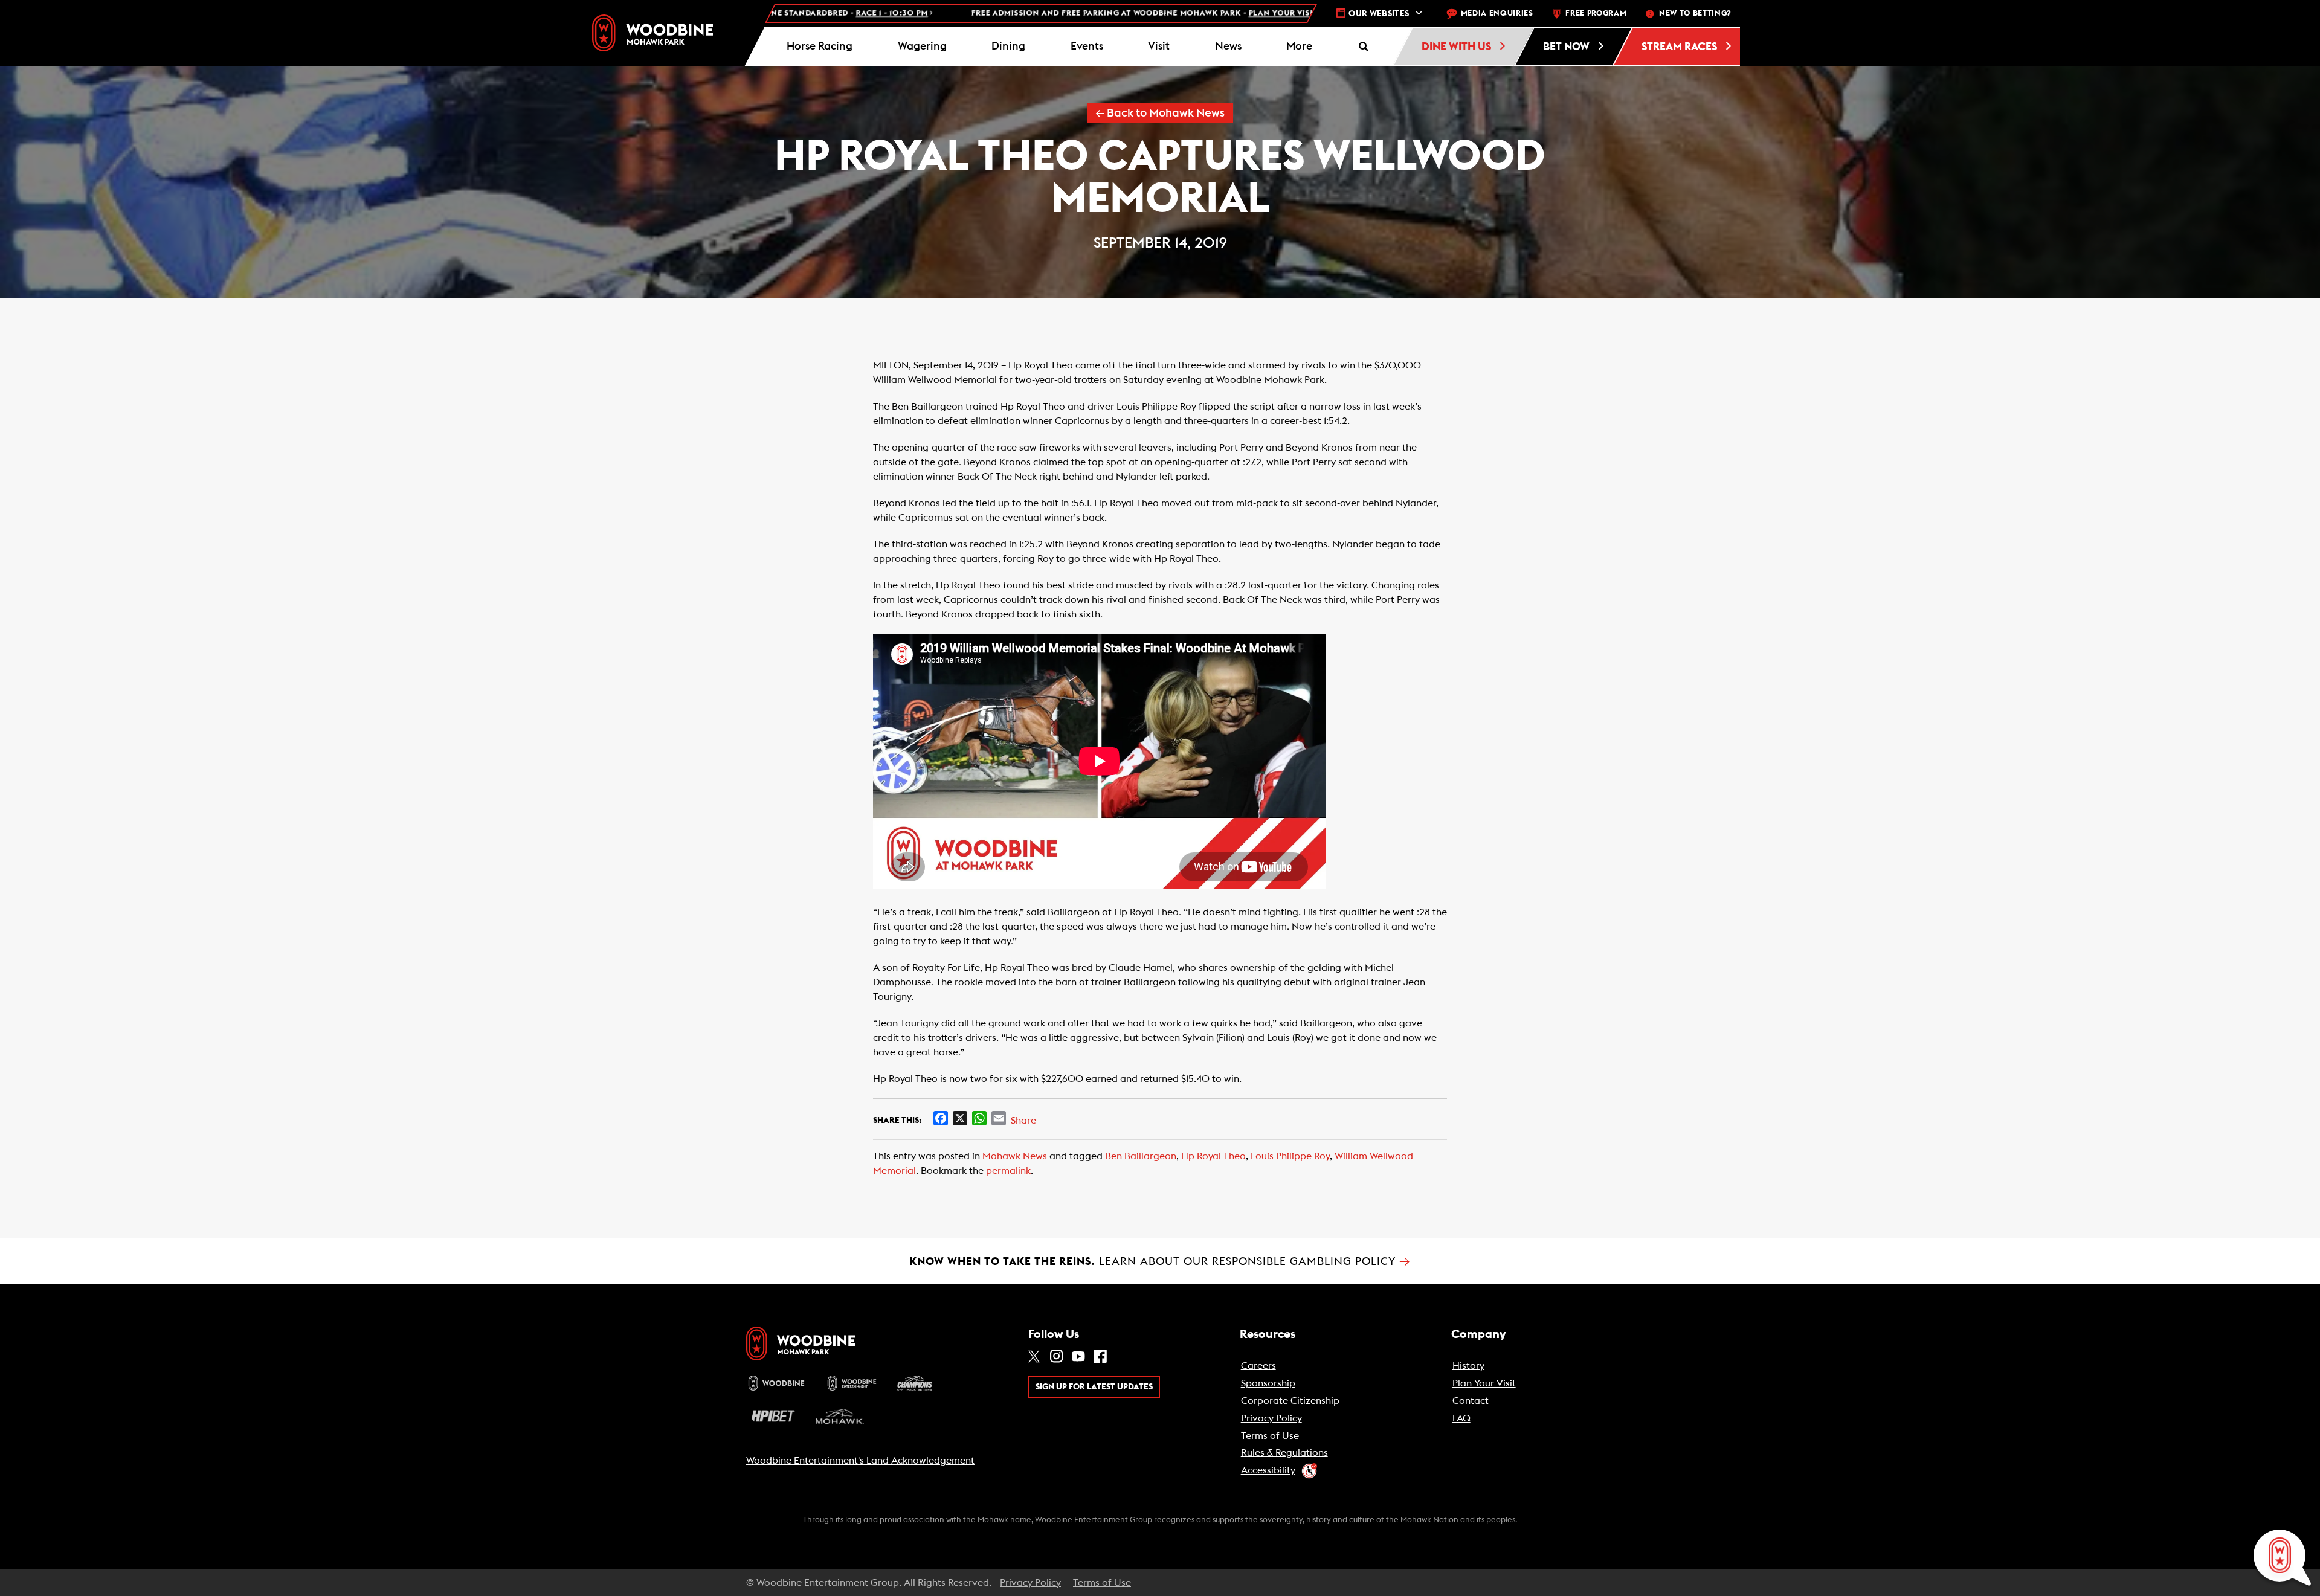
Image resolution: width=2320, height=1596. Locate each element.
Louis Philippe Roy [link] (1290, 1156)
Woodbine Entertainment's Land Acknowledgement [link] (860, 1461)
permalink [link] (1008, 1171)
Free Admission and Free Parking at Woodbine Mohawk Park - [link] (989, 14)
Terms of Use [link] (1270, 1436)
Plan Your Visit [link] (1484, 1383)
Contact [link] (1471, 1401)
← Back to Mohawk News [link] (1160, 113)
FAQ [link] (1461, 1418)
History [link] (1468, 1366)
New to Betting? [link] (1695, 14)
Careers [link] (1258, 1366)
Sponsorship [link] (1268, 1383)
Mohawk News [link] (1015, 1156)
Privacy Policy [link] (1271, 1418)
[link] (652, 33)
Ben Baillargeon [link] (1141, 1156)
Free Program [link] (1596, 14)
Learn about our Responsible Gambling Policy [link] (1160, 1261)
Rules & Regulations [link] (1284, 1453)
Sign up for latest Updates (1094, 1387)
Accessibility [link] (1268, 1470)
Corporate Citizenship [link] (1290, 1401)
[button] (1300, 47)
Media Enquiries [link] (1497, 14)
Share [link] (1023, 1121)
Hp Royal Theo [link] (1213, 1156)
